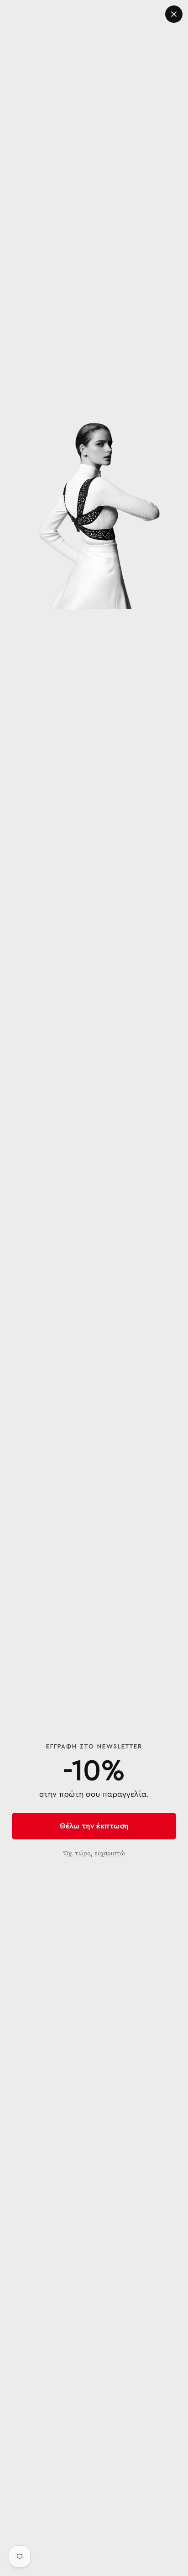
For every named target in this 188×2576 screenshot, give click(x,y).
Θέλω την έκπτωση (94, 1826)
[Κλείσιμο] (174, 14)
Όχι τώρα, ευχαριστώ (94, 1853)
